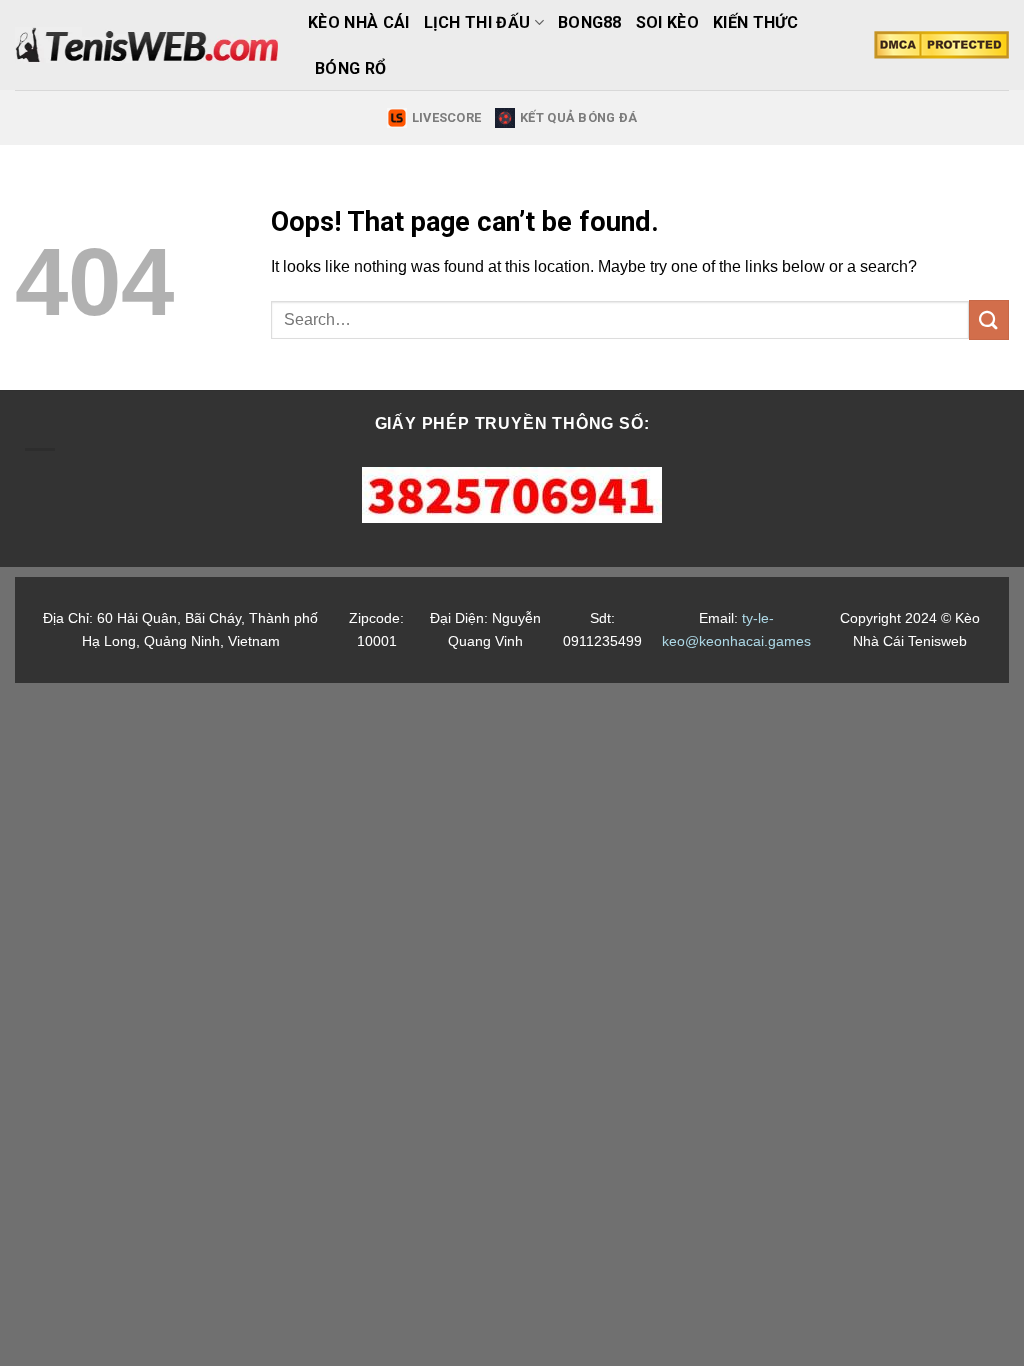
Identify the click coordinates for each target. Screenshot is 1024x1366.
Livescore (446, 117)
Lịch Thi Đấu (477, 22)
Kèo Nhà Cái (359, 22)
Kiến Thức (755, 22)
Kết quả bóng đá (578, 117)
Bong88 (590, 22)
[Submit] (989, 319)
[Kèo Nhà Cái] (146, 45)
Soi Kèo (667, 22)
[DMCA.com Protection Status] (941, 45)
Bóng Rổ (350, 68)
